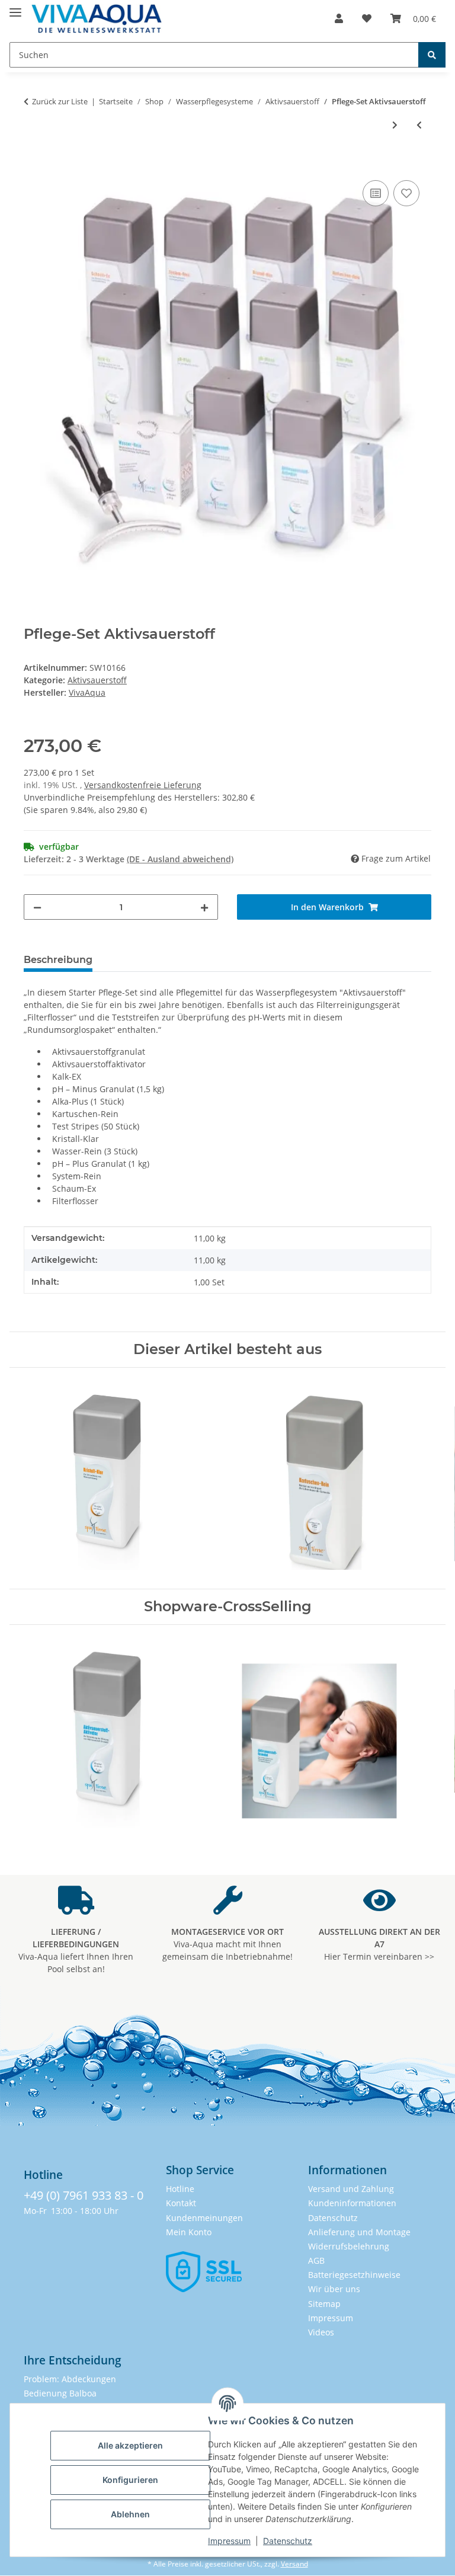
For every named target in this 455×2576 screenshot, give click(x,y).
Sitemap (324, 2304)
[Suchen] (432, 55)
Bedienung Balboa (60, 2393)
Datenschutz (288, 2541)
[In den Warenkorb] (33, 164)
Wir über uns (334, 2289)
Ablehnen (130, 2514)
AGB (316, 2260)
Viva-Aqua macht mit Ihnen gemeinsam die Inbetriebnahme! (227, 1944)
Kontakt (181, 2203)
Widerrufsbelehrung (349, 2246)
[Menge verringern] (37, 907)
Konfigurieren (130, 2480)
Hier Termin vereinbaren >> (379, 1944)
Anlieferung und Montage (359, 2232)
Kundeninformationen (352, 2203)
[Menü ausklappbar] (15, 7)
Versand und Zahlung (351, 2189)
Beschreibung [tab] (58, 960)
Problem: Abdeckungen (70, 2379)
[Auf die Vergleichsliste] (376, 193)
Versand (294, 2564)
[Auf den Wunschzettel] (406, 193)
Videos (321, 2332)
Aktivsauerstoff (97, 680)
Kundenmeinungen (204, 2218)
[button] (339, 18)
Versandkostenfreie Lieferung (143, 785)
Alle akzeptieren (130, 2445)
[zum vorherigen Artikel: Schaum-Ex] (419, 125)
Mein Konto (189, 2232)
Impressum (229, 2541)
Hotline (180, 2189)
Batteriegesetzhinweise (354, 2275)
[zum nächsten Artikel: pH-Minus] (395, 125)
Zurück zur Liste (60, 101)
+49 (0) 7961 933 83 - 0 (84, 2195)
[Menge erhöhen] (204, 907)
